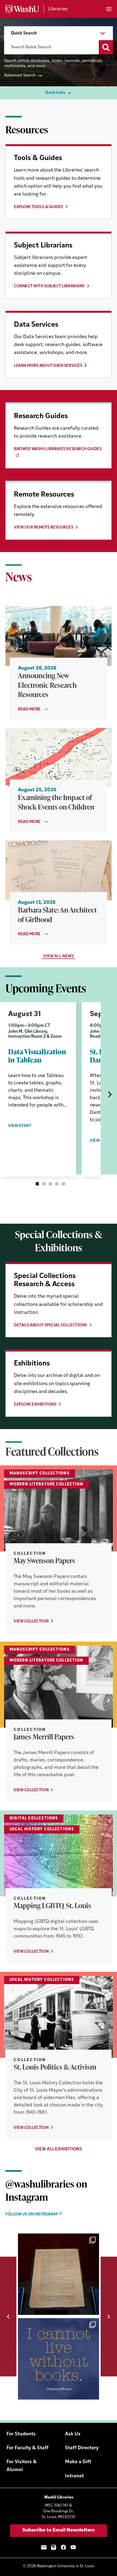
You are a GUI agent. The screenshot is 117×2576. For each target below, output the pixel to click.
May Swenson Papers (44, 1560)
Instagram (54, 2547)
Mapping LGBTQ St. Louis (52, 1905)
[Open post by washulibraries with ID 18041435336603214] (59, 2359)
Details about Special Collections (50, 1325)
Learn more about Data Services (48, 366)
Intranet (74, 2476)
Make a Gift (78, 2462)
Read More (29, 709)
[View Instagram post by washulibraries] (94, 2308)
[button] (8, 2317)
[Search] (106, 47)
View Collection (31, 1622)
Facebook (63, 2547)
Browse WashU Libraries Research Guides (58, 449)
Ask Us (73, 2434)
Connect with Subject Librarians (49, 286)
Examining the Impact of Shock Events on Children (56, 802)
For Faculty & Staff (27, 2448)
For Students (21, 2434)
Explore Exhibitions (35, 1405)
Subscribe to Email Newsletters (59, 2530)
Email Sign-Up (44, 2547)
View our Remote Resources (44, 528)
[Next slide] (109, 1094)
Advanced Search (20, 76)
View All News (59, 956)
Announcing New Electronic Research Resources (47, 685)
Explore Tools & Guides (39, 207)
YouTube (73, 2547)
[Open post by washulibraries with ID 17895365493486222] (59, 2274)
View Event (20, 1126)
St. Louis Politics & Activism (55, 2067)
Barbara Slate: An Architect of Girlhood (57, 915)
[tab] (37, 1184)
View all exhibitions (59, 2149)
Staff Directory (82, 2448)
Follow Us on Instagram (31, 2214)
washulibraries (58, 2239)
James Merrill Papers (44, 1737)
